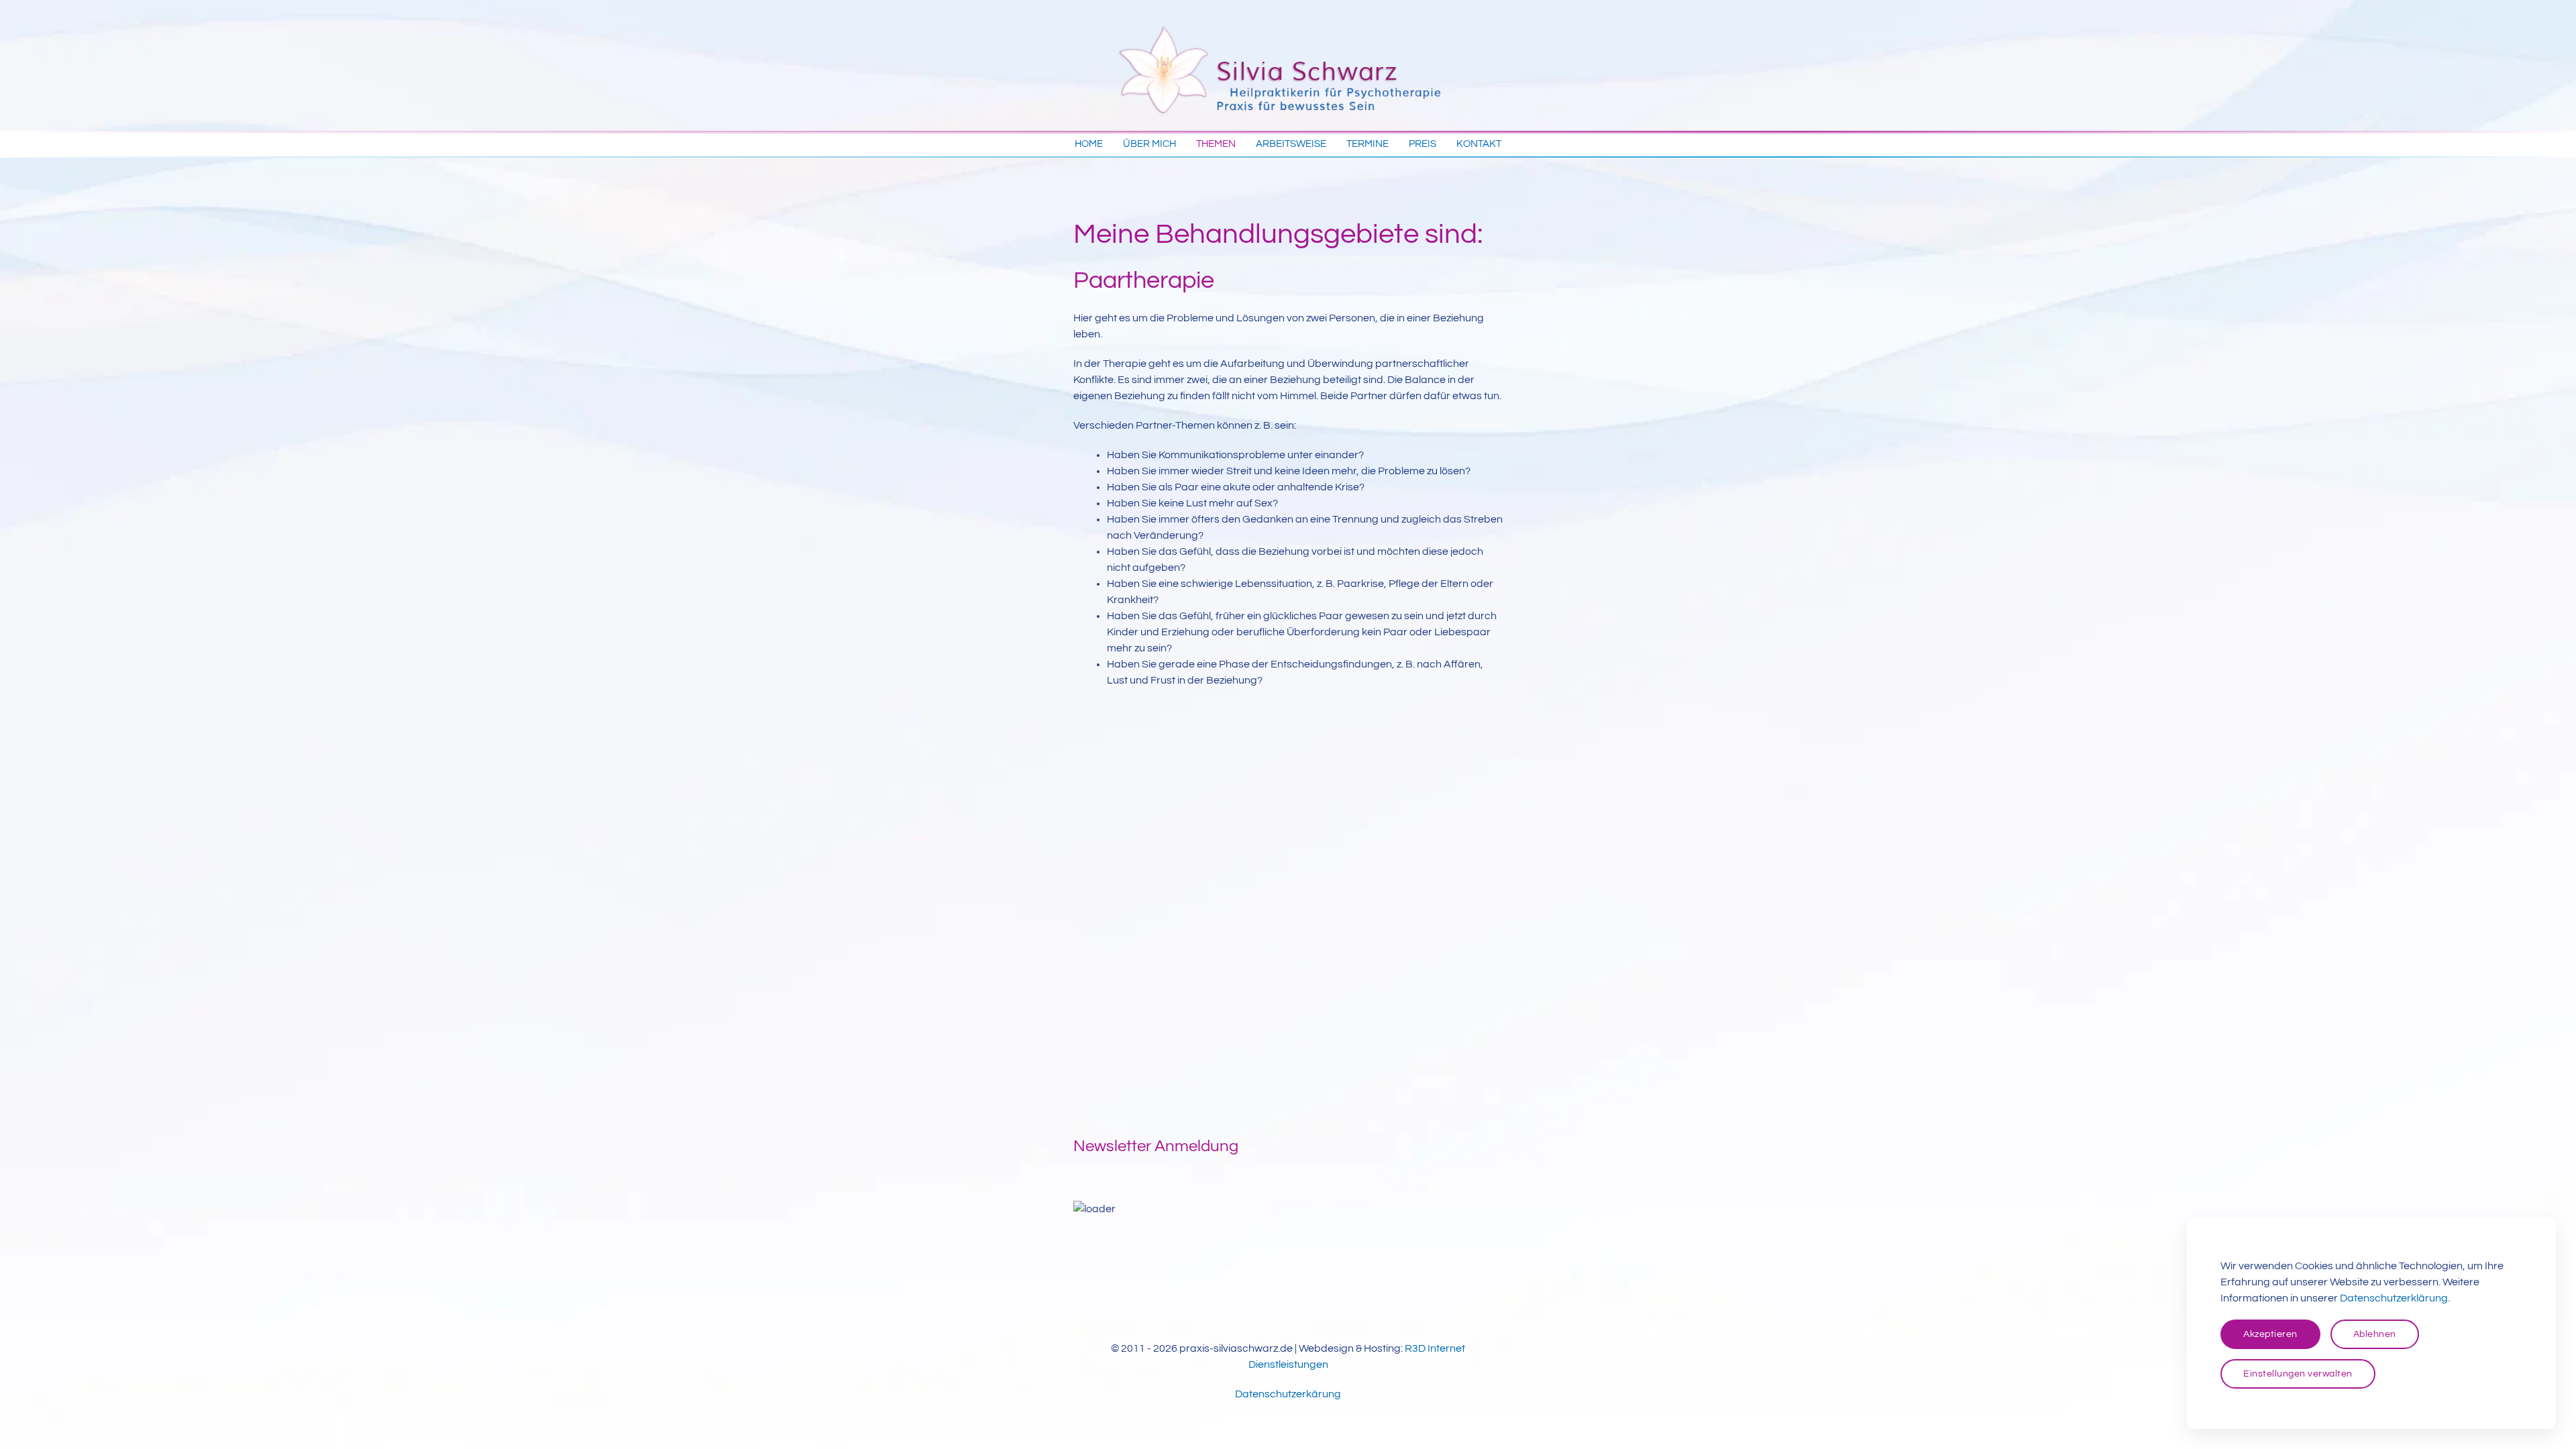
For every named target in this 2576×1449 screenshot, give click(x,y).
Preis (1423, 144)
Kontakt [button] (1479, 144)
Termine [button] (1367, 144)
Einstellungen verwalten (2298, 1374)
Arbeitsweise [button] (1291, 144)
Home (1089, 144)
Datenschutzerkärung (1288, 1394)
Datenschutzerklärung (2394, 1298)
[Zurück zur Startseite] (1288, 65)
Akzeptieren (2270, 1334)
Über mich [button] (1149, 144)
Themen (1216, 144)
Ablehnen (2375, 1334)
